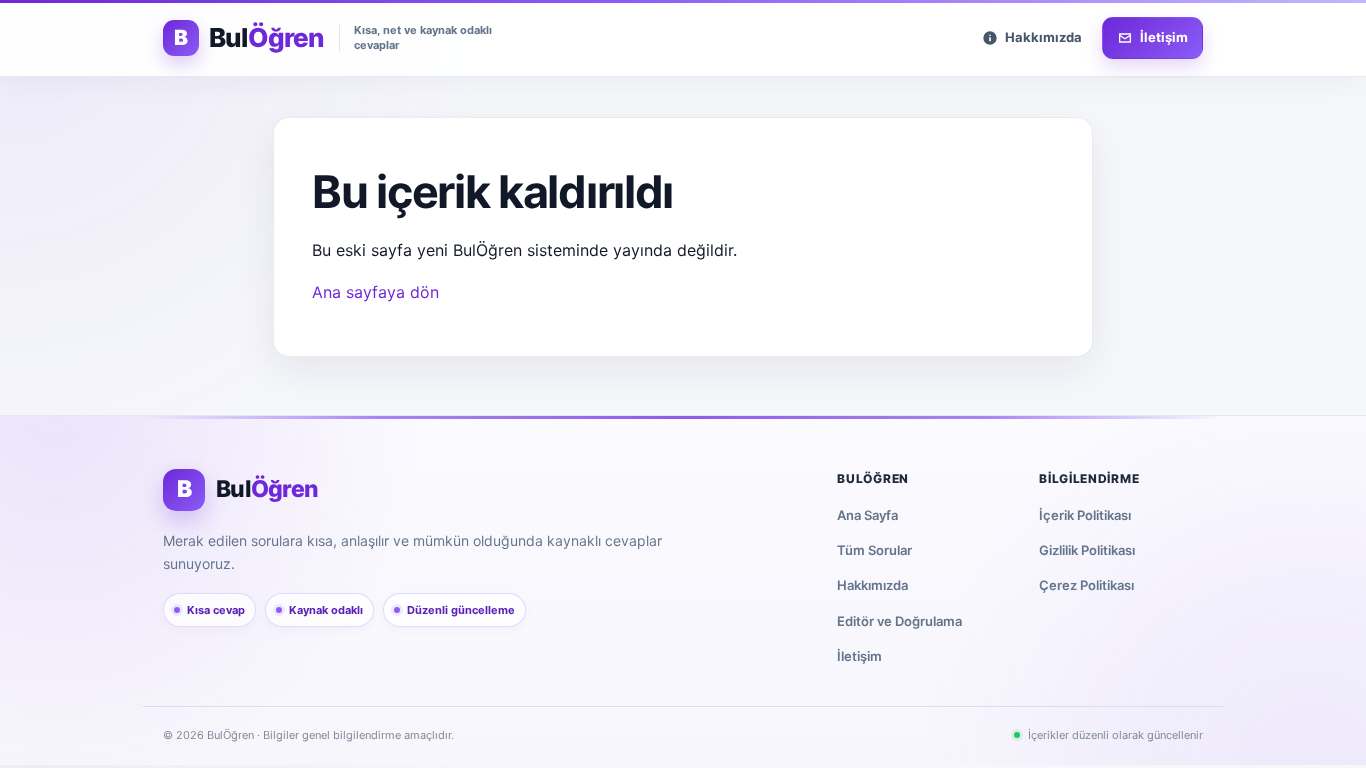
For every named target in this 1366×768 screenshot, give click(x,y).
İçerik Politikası (1085, 515)
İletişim (859, 656)
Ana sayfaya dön (375, 292)
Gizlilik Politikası (1087, 550)
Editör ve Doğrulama (899, 621)
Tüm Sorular (874, 550)
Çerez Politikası (1086, 585)
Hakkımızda (872, 585)
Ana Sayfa (867, 515)
